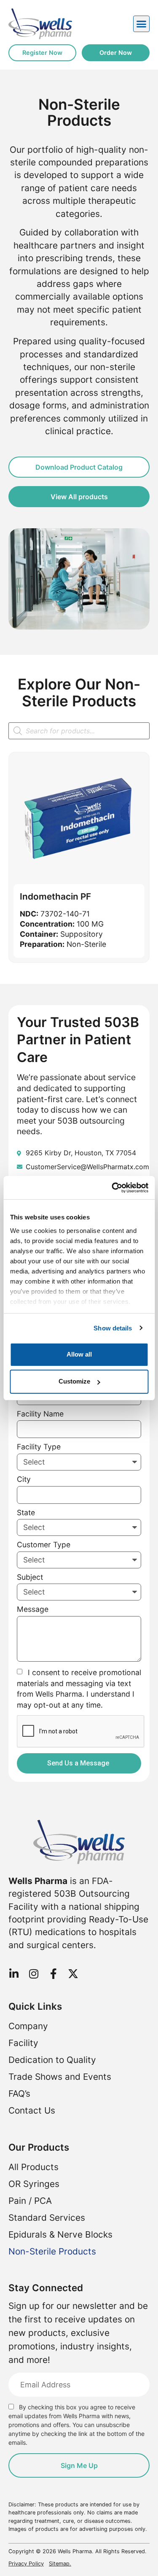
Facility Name (40, 1414)
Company (28, 2026)
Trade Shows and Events (60, 2077)
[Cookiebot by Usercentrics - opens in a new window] (112, 1188)
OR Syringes (34, 2184)
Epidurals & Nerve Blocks (60, 2234)
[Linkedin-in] (14, 1974)
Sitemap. (60, 2564)
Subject (30, 1577)
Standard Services (47, 2218)
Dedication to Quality (52, 2060)
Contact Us (32, 2110)
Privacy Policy (26, 2564)
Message (33, 1610)
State (26, 1513)
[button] (142, 24)
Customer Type (44, 1545)
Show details (113, 1328)
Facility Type (39, 1447)
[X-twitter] (73, 1974)
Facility (23, 2043)
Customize (74, 1381)
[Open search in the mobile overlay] (79, 731)
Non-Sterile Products (52, 2251)
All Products (33, 2167)
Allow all (79, 1354)
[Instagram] (33, 1974)
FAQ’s (19, 2094)
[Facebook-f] (53, 1974)
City (24, 1480)
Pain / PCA (30, 2201)
